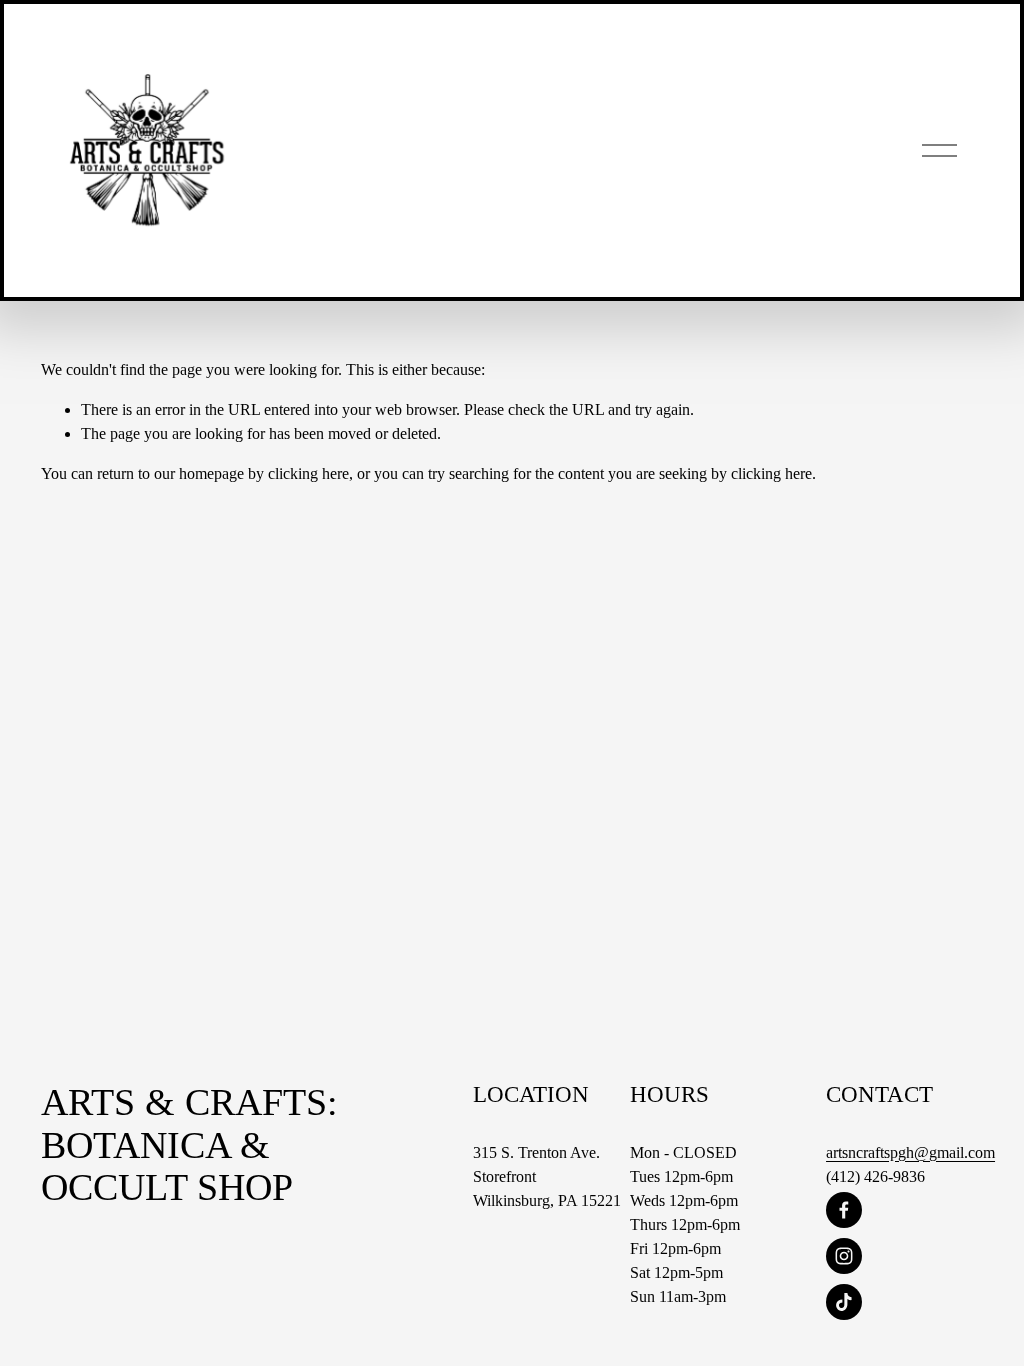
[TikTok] (844, 1302)
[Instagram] (844, 1256)
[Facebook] (844, 1210)
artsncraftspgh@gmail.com (910, 1152)
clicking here (308, 473)
